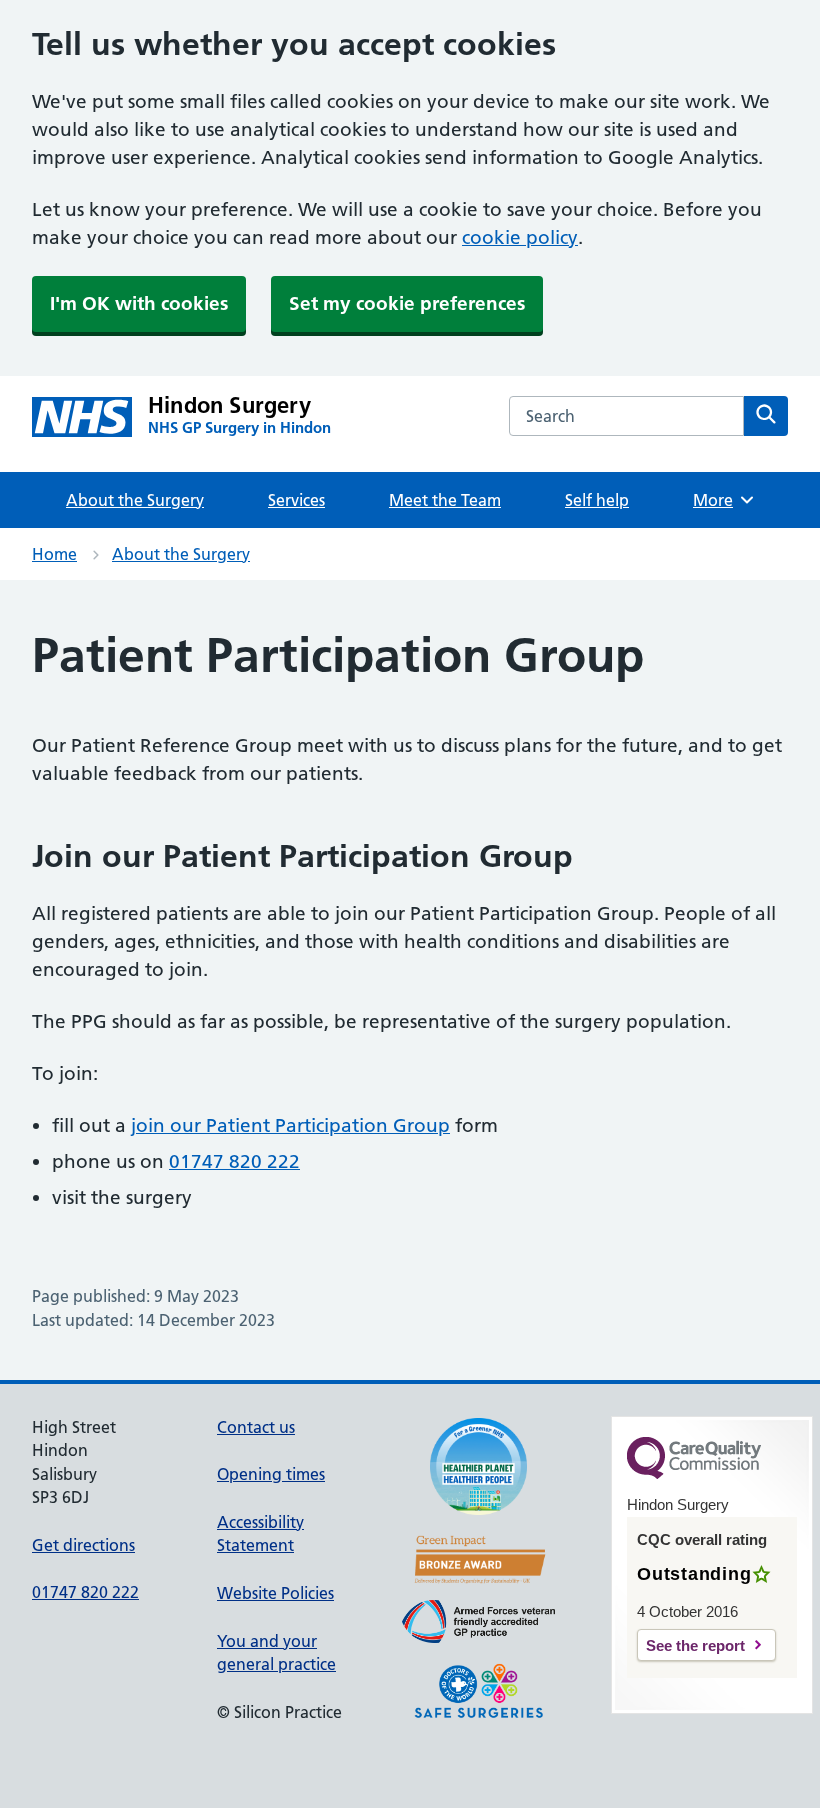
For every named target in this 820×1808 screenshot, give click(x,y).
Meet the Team (445, 500)
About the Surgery (135, 500)
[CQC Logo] (694, 1474)
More (720, 500)
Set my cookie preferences (407, 303)
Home (54, 554)
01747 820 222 (234, 1161)
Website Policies (275, 1593)
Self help (597, 500)
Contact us (256, 1427)
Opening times (271, 1474)
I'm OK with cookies (139, 303)
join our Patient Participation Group (290, 1125)
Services (296, 500)
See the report (695, 1645)
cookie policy (520, 237)
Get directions (83, 1545)
